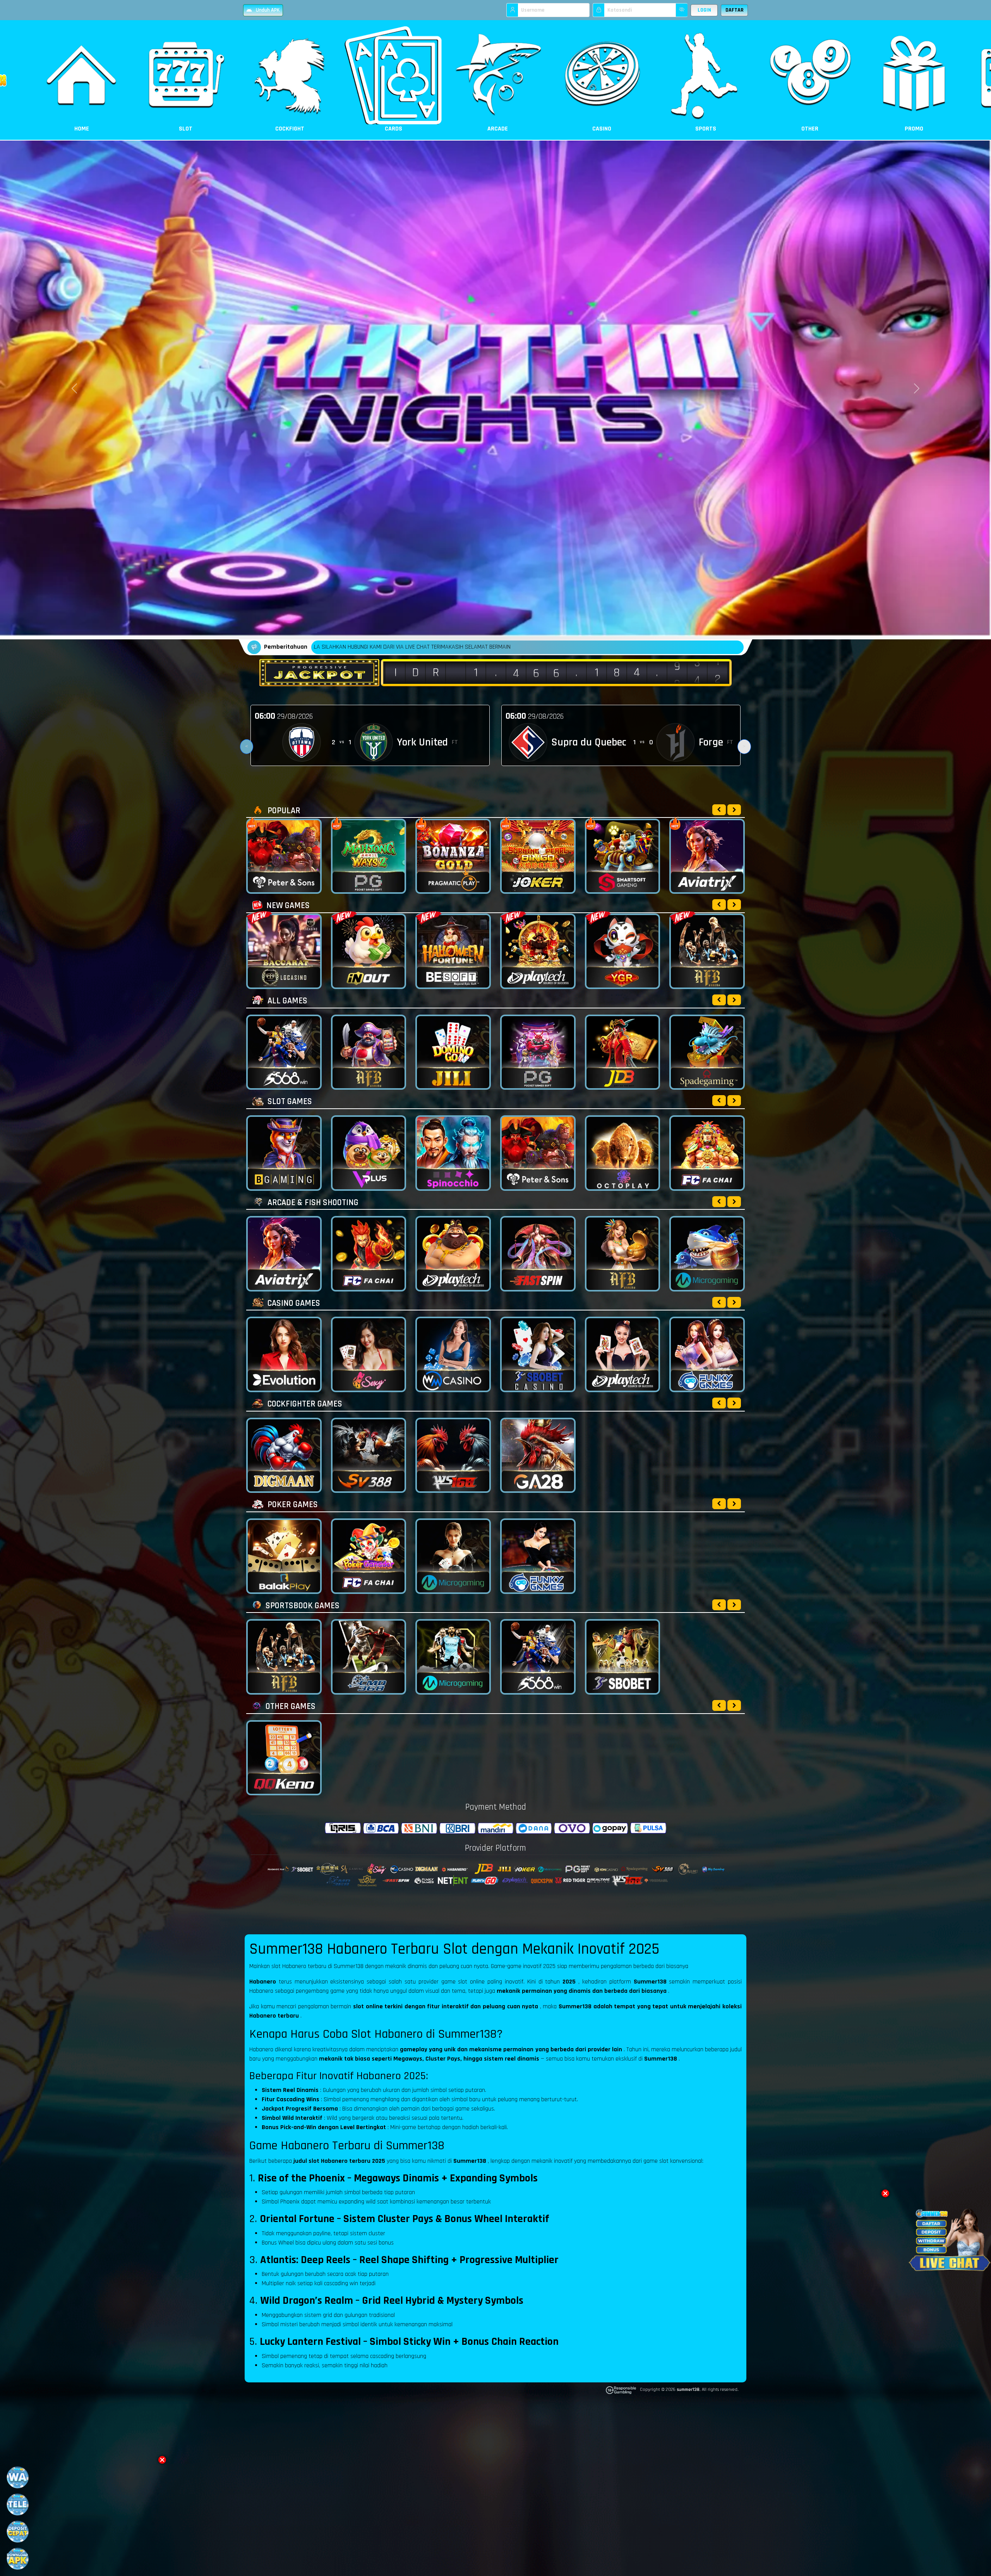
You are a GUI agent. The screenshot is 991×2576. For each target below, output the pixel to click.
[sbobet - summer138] (623, 1657)
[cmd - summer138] (369, 1657)
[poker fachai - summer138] (369, 1556)
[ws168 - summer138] (453, 1455)
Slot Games (289, 1102)
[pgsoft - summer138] (538, 1052)
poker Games (292, 1505)
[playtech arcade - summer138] (453, 1254)
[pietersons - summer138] (538, 1153)
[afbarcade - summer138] (623, 1254)
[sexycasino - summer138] (369, 1354)
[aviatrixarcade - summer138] (284, 1254)
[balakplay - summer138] (284, 1556)
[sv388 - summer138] (369, 1455)
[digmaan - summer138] (284, 1455)
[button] (162, 2460)
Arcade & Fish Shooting (312, 1203)
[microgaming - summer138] (453, 1657)
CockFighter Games (304, 1404)
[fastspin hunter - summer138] (538, 1254)
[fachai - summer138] (369, 1254)
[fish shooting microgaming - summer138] (707, 1254)
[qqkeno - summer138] (284, 1758)
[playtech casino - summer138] (623, 1354)
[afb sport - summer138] (284, 1657)
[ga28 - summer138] (538, 1455)
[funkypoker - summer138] (538, 1556)
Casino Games (293, 1303)
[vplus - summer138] (369, 1153)
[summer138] (719, 1000)
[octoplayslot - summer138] (623, 1153)
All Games (286, 1001)
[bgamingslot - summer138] (284, 1153)
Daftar (735, 10)
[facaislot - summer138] (707, 1153)
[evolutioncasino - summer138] (284, 1354)
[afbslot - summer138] (369, 1052)
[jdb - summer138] (623, 1052)
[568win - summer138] (284, 1052)
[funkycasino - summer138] (707, 1354)
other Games (290, 1706)
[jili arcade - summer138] (453, 1052)
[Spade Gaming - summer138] (707, 1052)
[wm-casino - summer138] (453, 1354)
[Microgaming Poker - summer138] (453, 1556)
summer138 (688, 2390)
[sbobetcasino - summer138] (538, 1354)
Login (704, 10)
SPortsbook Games (302, 1606)
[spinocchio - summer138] (453, 1153)
